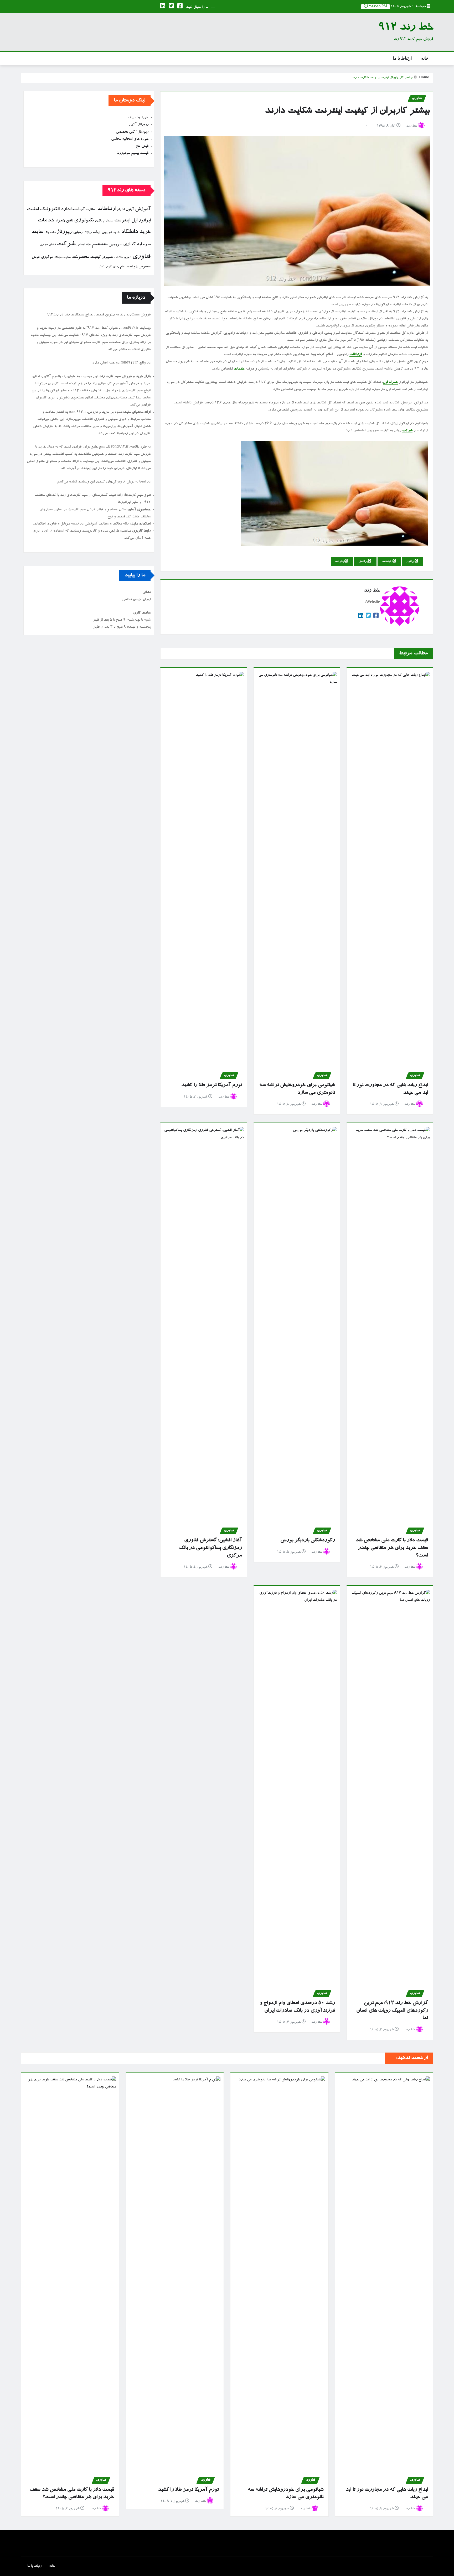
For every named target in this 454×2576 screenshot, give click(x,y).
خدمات (239, 369)
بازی (99, 221)
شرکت (407, 431)
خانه (425, 58)
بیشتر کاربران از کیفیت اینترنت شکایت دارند (382, 78)
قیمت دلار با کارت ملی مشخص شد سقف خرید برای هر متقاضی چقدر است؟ (392, 1548)
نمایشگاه (58, 258)
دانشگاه (130, 232)
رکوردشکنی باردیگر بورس (308, 1540)
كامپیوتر (108, 258)
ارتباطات (356, 355)
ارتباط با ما (402, 58)
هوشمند (131, 267)
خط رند (412, 126)
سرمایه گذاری (137, 245)
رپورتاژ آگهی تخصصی (132, 132)
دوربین (107, 232)
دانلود (117, 233)
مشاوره (67, 258)
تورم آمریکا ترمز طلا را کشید (212, 1085)
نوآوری (47, 257)
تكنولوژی (84, 221)
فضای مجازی (48, 245)
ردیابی (78, 233)
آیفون (130, 210)
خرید (145, 232)
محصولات (81, 257)
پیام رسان (119, 267)
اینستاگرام (108, 221)
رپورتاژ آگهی (139, 125)
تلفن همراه (64, 221)
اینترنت (340, 562)
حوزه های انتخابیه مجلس (130, 139)
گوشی (108, 267)
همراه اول (390, 382)
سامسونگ (50, 233)
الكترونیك (50, 209)
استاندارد (69, 209)
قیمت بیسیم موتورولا (133, 153)
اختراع (121, 210)
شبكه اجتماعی (84, 245)
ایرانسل (363, 562)
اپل (134, 221)
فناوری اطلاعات (123, 258)
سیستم (100, 245)
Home (424, 78)
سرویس (115, 245)
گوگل (101, 267)
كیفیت (96, 257)
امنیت (33, 209)
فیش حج (142, 146)
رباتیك (88, 233)
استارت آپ (88, 210)
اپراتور (411, 562)
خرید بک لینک (138, 118)
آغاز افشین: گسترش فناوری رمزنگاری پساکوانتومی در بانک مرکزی (210, 1548)
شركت (66, 244)
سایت (37, 232)
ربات (97, 232)
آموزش (143, 209)
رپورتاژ (65, 232)
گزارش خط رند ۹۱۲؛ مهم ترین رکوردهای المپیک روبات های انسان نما (392, 2011)
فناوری (141, 257)
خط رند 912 (406, 28)
